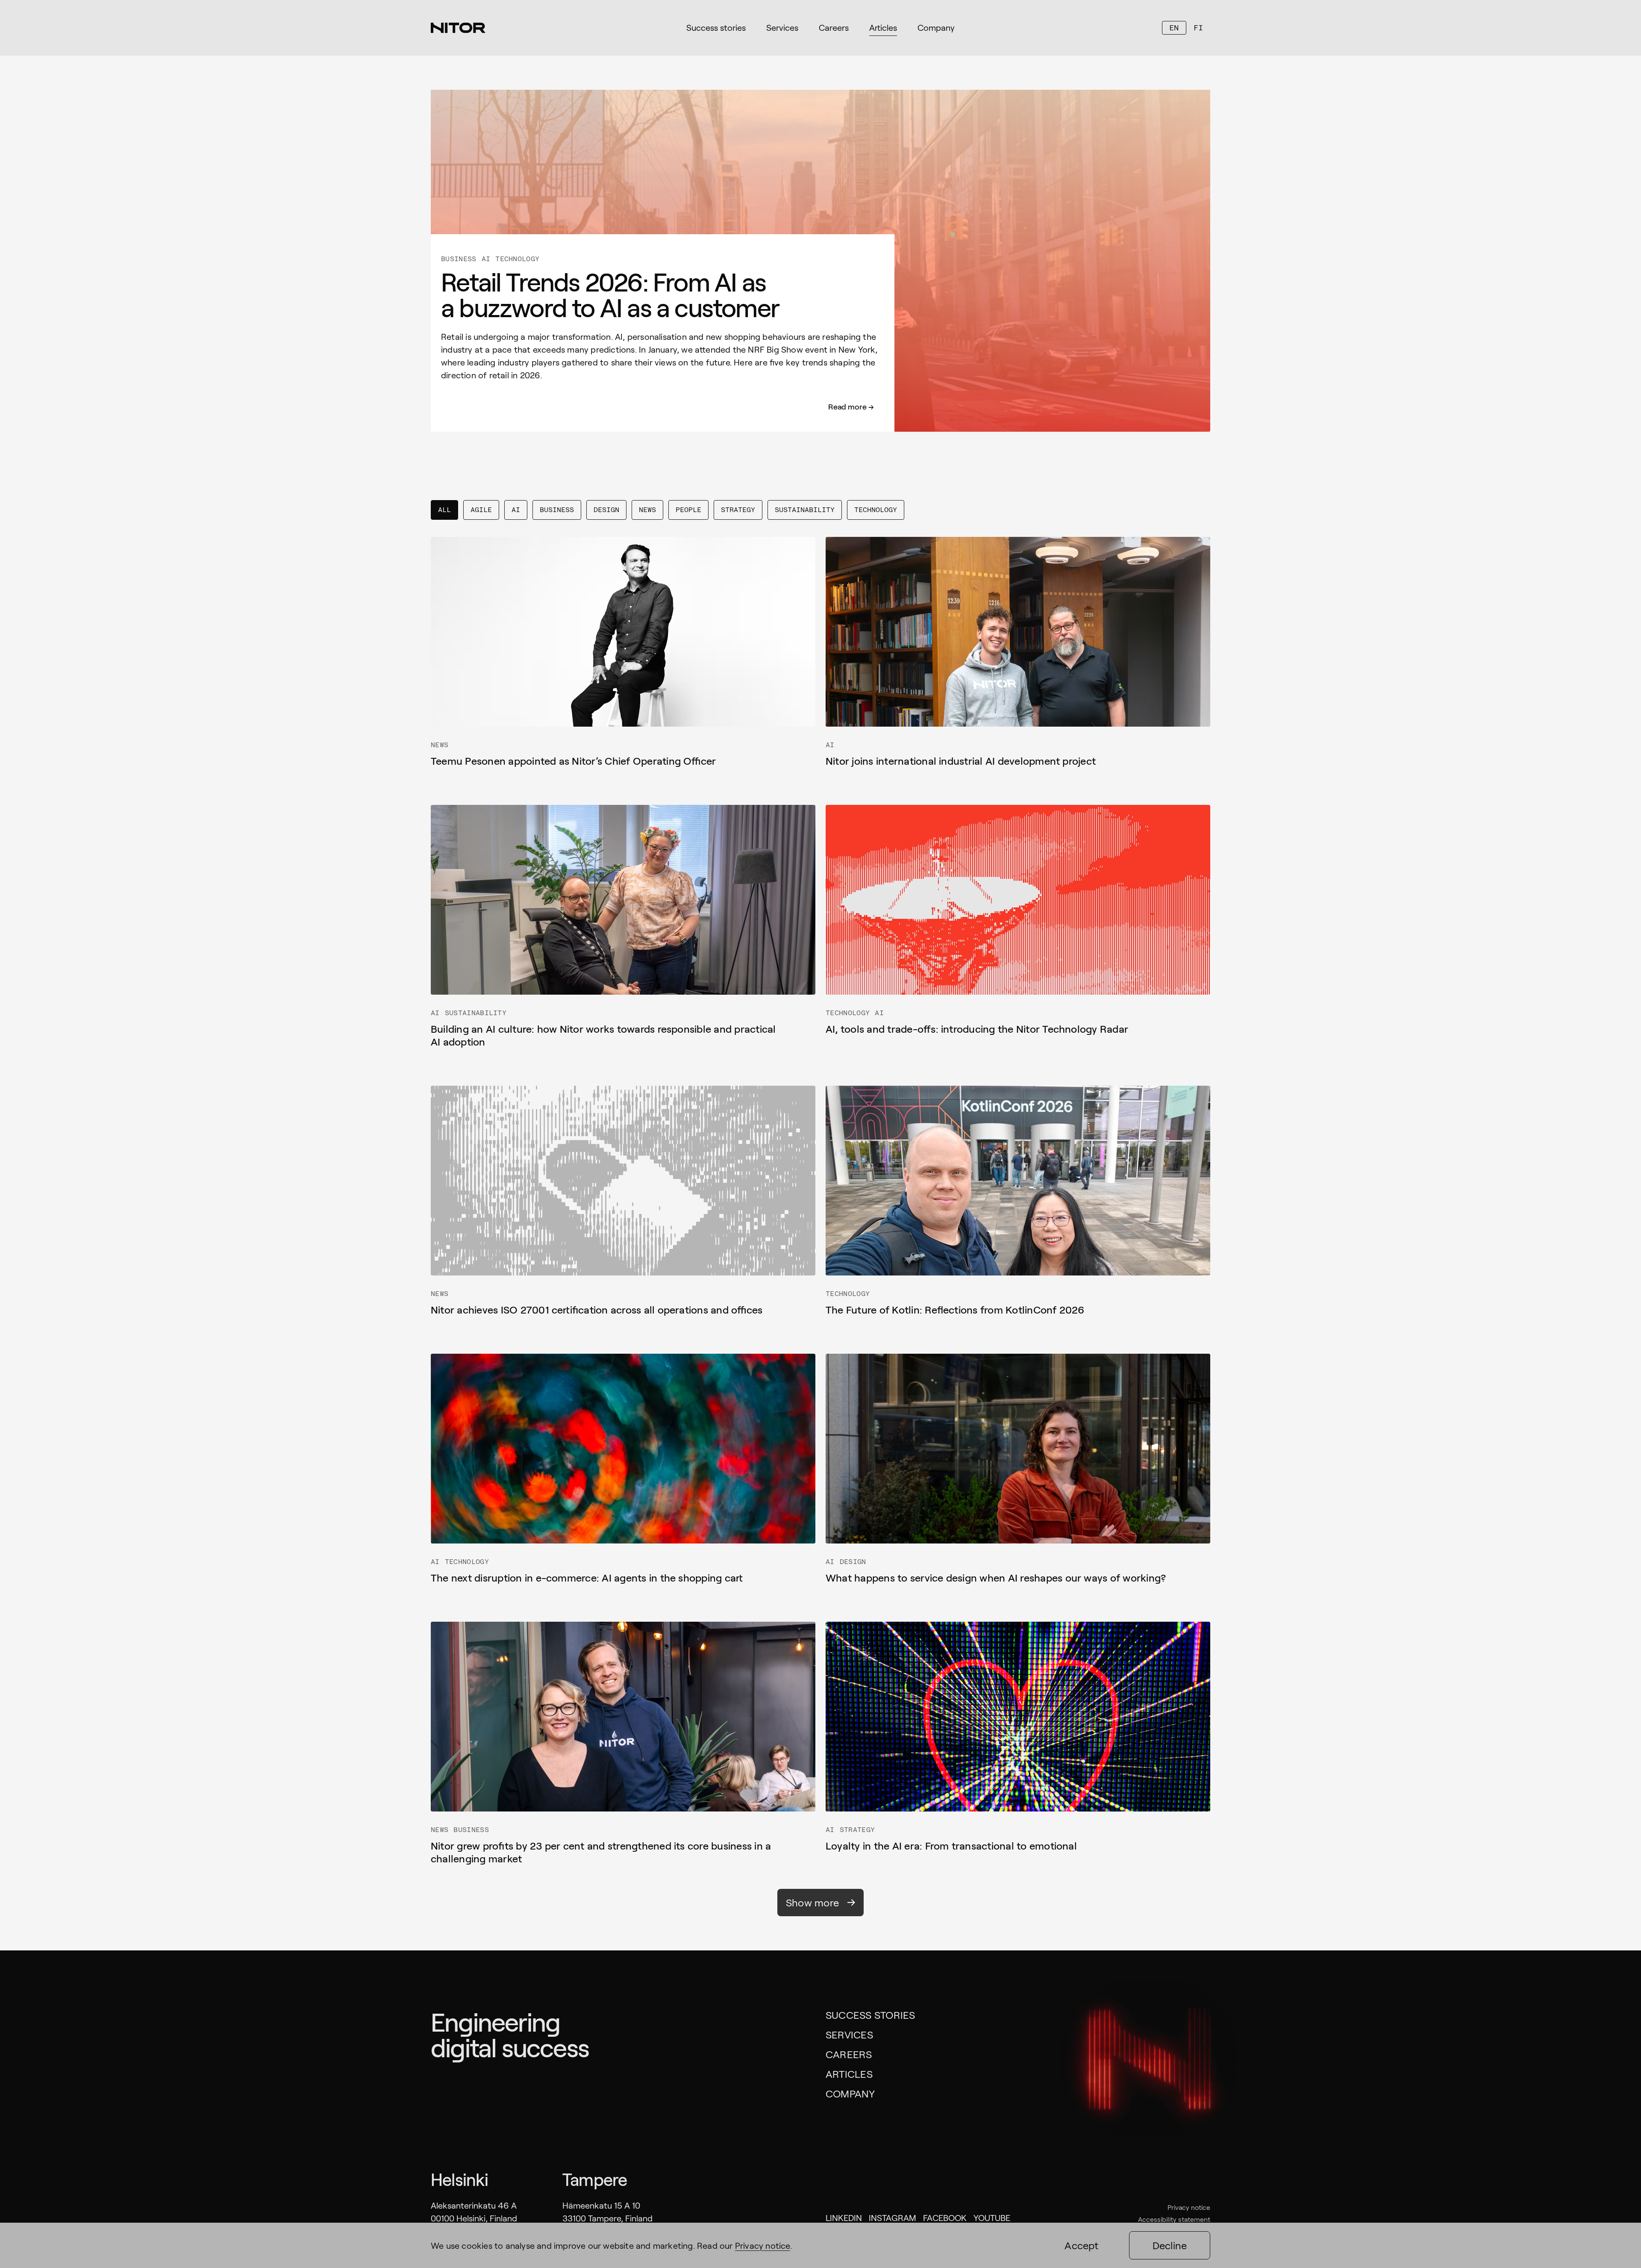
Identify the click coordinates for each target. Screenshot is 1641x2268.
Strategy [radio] (738, 510)
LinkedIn (844, 2218)
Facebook (945, 2218)
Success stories (870, 2015)
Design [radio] (606, 510)
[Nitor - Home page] (458, 28)
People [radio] (688, 510)
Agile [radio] (481, 510)
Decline (1170, 2245)
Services (849, 2034)
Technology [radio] (876, 510)
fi (1198, 28)
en (1174, 28)
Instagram (893, 2218)
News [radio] (647, 510)
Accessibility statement (1174, 2219)
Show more (812, 1902)
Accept (1081, 2245)
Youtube (992, 2218)
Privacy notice (1189, 2207)
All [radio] (444, 510)
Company (850, 2093)
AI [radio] (516, 510)
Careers (849, 2054)
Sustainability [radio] (805, 510)
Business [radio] (557, 510)
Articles (849, 2074)
